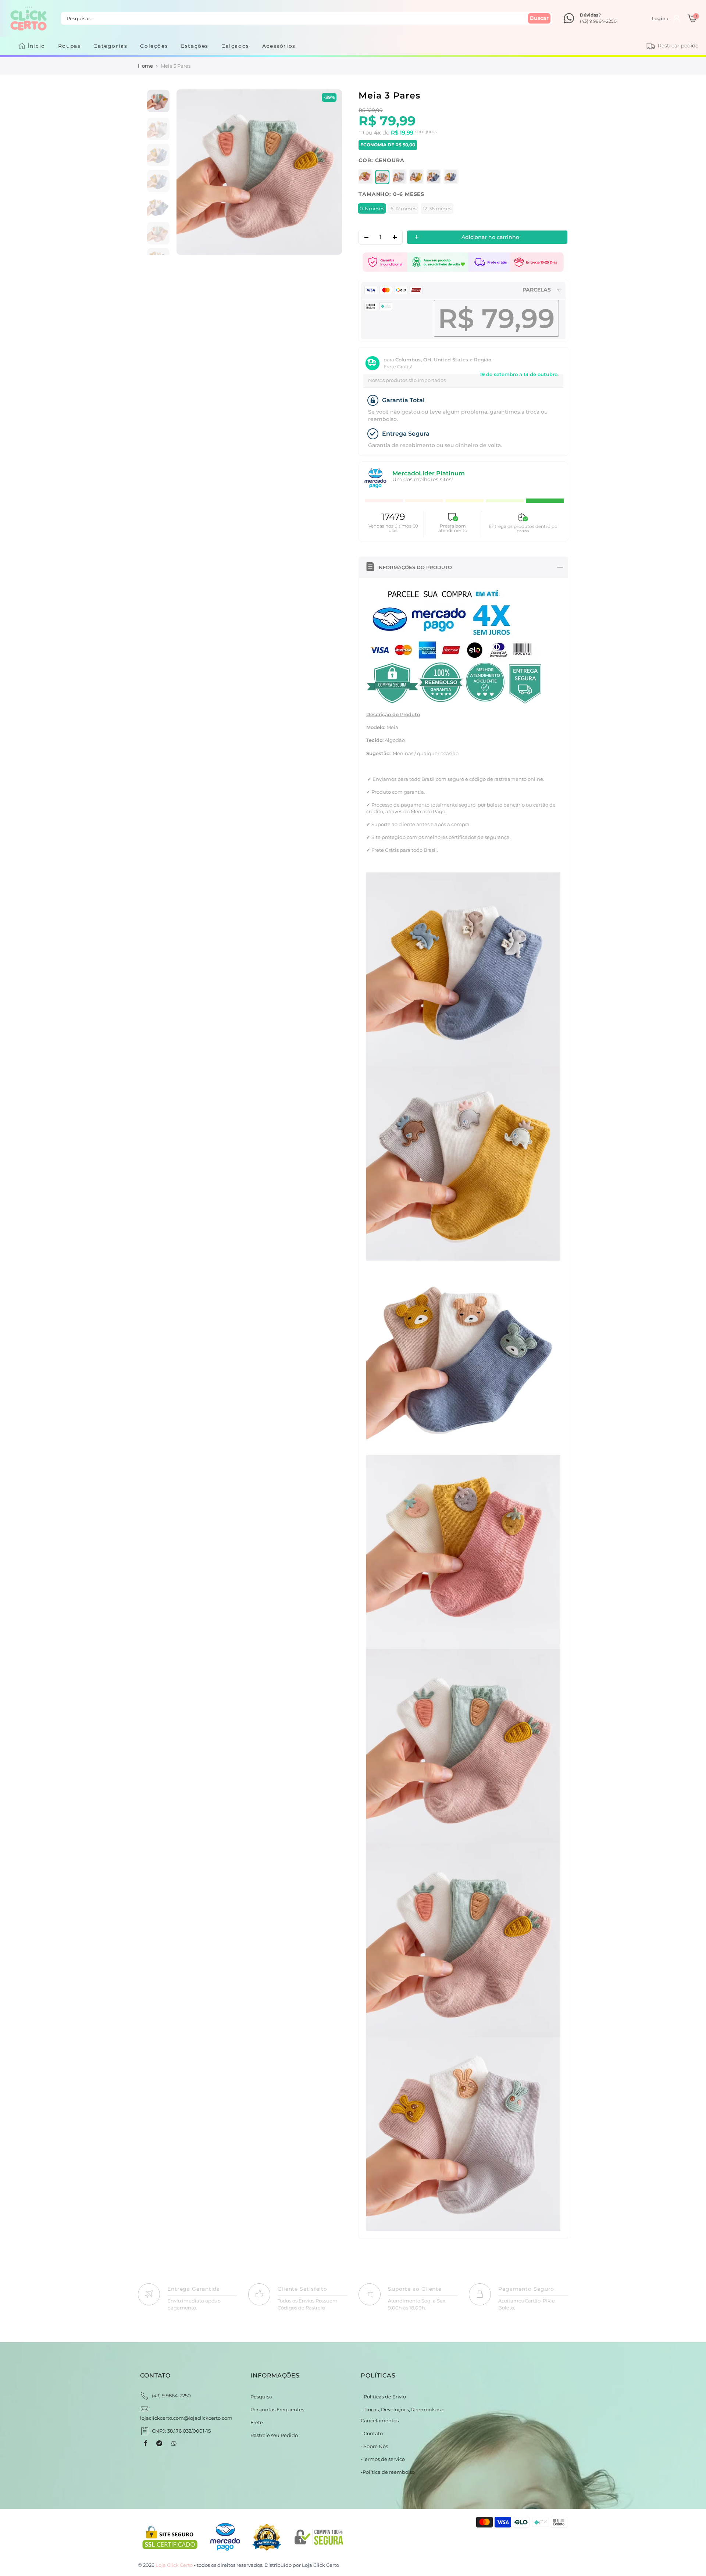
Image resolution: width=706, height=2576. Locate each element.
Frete (257, 2422)
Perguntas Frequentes (277, 2409)
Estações (195, 46)
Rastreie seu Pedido (274, 2435)
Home (145, 66)
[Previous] (190, 172)
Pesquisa (261, 2397)
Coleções (154, 46)
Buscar (539, 18)
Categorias (110, 46)
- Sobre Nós (374, 2446)
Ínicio (36, 46)
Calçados (235, 46)
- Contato (372, 2433)
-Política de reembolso (388, 2472)
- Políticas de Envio (383, 2397)
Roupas (69, 46)
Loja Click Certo (320, 2565)
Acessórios (279, 46)
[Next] (329, 172)
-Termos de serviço (383, 2459)
